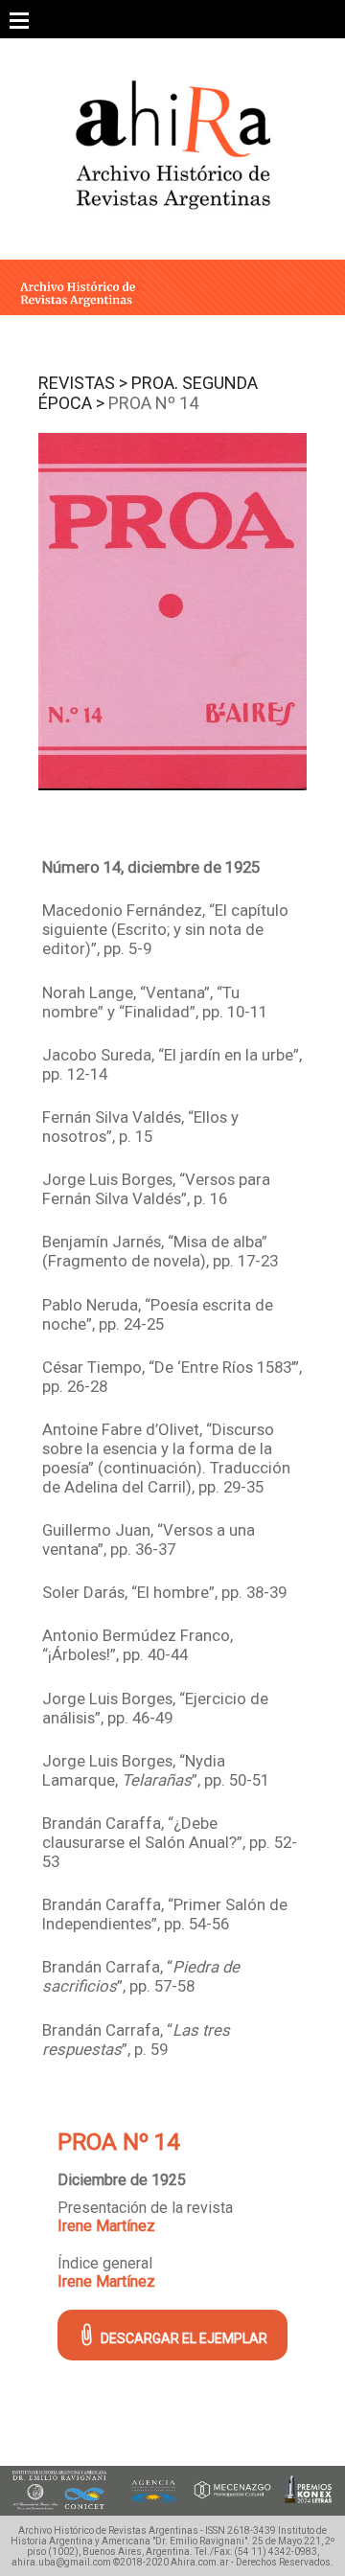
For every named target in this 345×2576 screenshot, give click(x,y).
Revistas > (83, 383)
